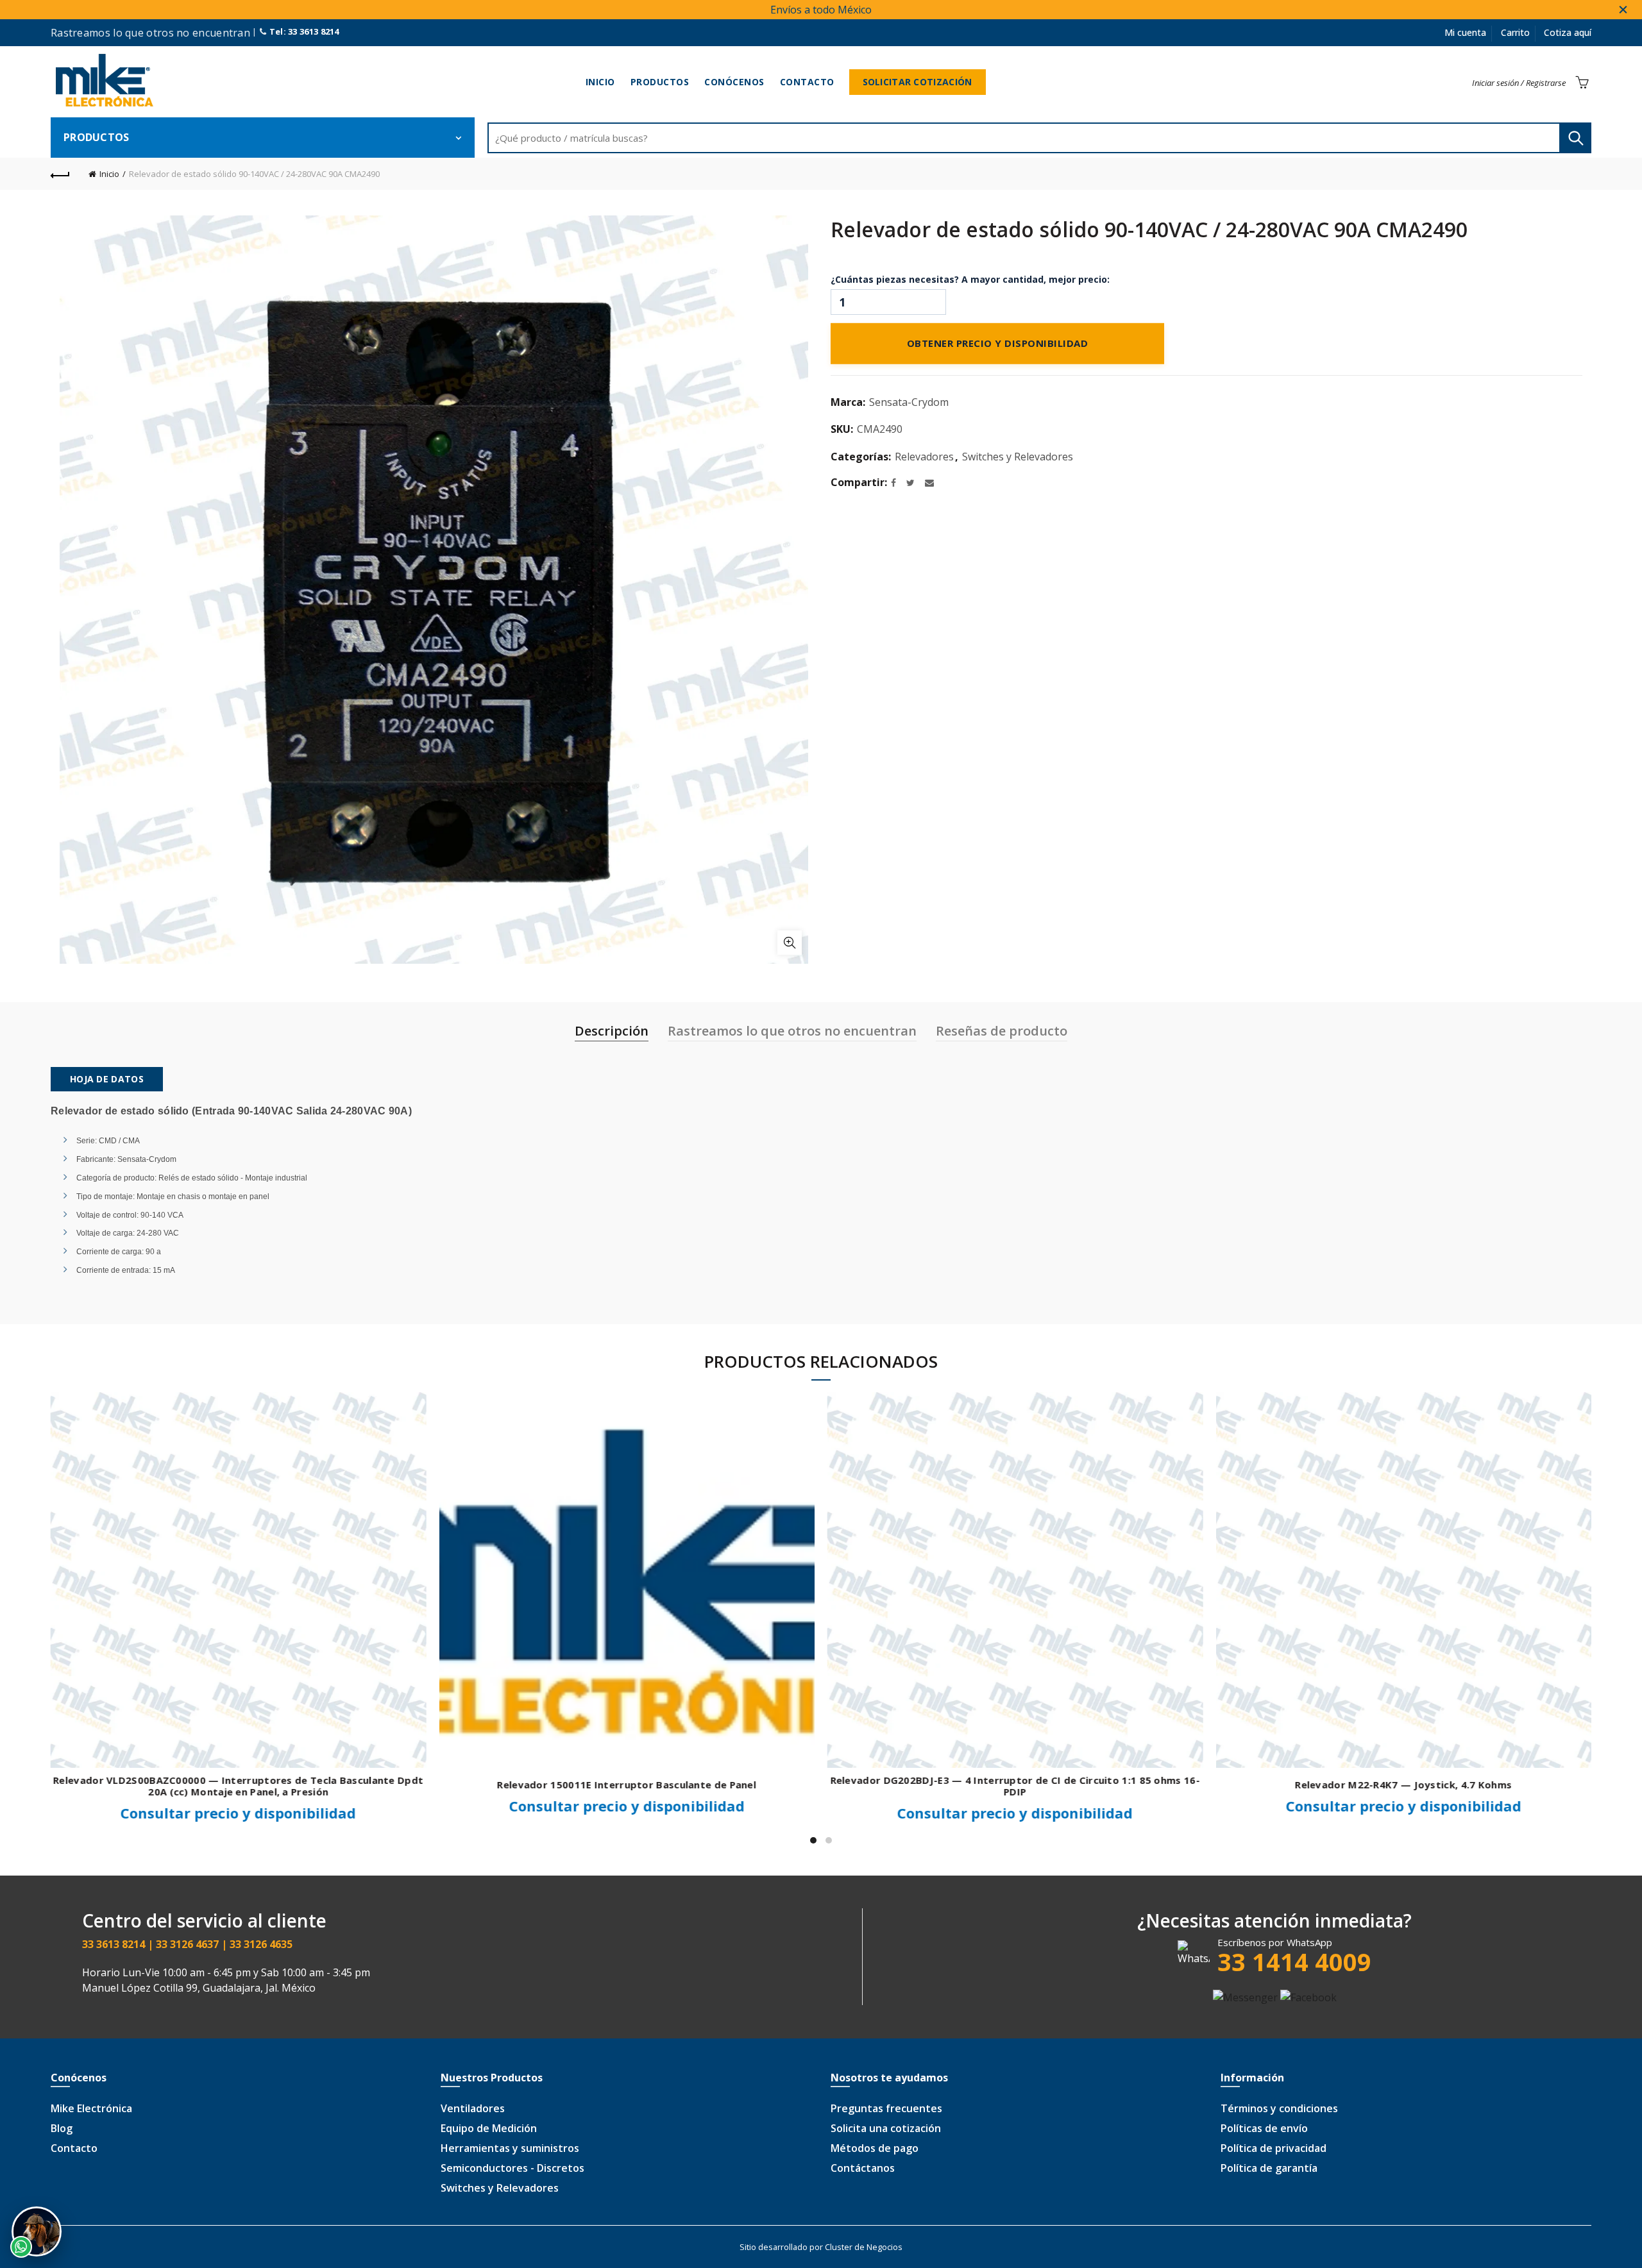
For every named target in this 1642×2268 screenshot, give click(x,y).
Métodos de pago (875, 2148)
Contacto (807, 82)
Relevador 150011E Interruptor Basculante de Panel (627, 1785)
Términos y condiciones (1279, 2108)
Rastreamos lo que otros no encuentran (792, 1031)
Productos (660, 82)
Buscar (1575, 138)
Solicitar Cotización (918, 82)
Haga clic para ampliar (790, 943)
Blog (62, 2128)
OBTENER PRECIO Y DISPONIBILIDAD (998, 344)
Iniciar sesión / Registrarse (1519, 83)
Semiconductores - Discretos (512, 2168)
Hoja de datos (107, 1079)
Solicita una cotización (886, 2128)
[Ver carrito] (1582, 82)
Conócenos (734, 82)
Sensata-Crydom (909, 402)
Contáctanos (863, 2168)
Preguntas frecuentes (886, 2108)
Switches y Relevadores (1018, 457)
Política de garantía (1269, 2168)
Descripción (612, 1031)
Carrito (1515, 32)
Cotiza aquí (1568, 32)
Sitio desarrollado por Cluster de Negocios (821, 2247)
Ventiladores (473, 2108)
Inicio (600, 82)
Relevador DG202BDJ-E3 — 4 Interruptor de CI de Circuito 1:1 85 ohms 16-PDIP (1015, 1786)
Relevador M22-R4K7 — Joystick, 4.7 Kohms (1403, 1785)
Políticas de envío (1264, 2128)
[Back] (60, 174)
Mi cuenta (1465, 32)
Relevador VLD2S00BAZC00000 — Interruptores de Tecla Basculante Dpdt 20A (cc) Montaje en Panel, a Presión (238, 1786)
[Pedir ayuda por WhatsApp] (37, 2231)
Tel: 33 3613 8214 (303, 31)
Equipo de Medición (489, 2128)
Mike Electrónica (91, 2108)
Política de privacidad (1274, 2148)
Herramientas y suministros (510, 2148)
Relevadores (924, 457)
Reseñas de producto (1002, 1031)
